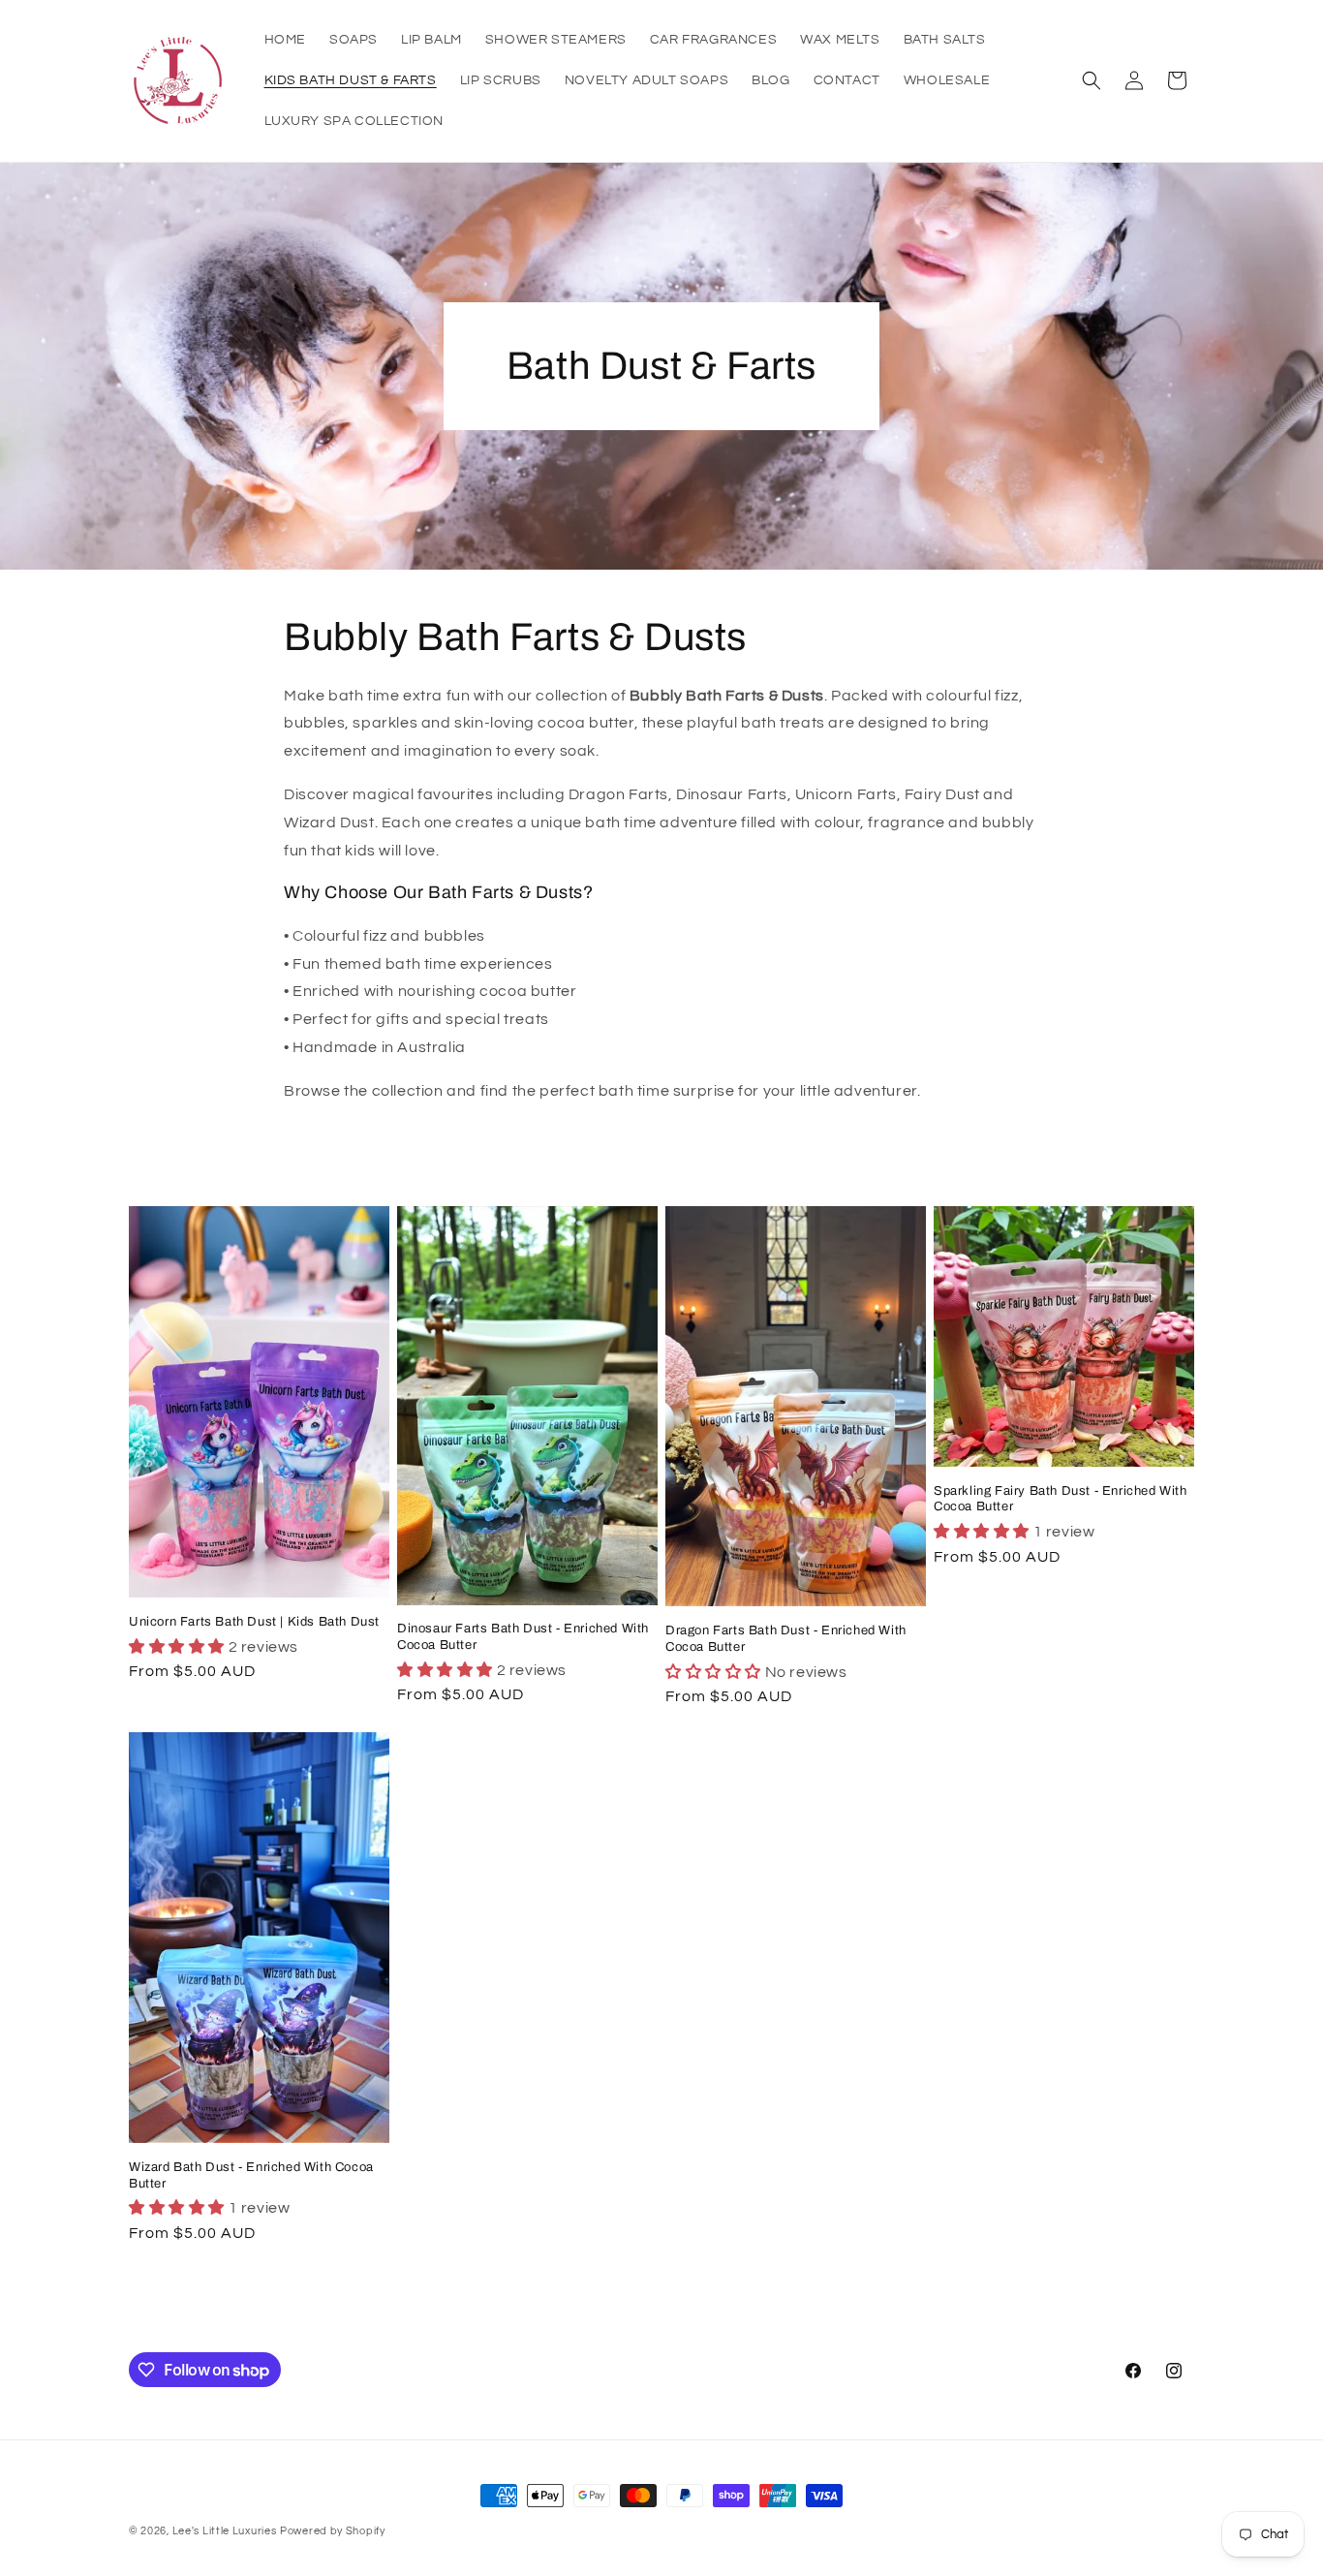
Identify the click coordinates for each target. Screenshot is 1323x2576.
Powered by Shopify (333, 2531)
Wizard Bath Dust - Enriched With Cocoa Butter (251, 2175)
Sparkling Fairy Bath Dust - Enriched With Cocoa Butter (1061, 1499)
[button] (1092, 80)
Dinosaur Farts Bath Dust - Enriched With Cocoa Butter (523, 1637)
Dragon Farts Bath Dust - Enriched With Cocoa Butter (786, 1639)
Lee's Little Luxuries (225, 2531)
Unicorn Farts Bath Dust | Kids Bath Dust (254, 1622)
